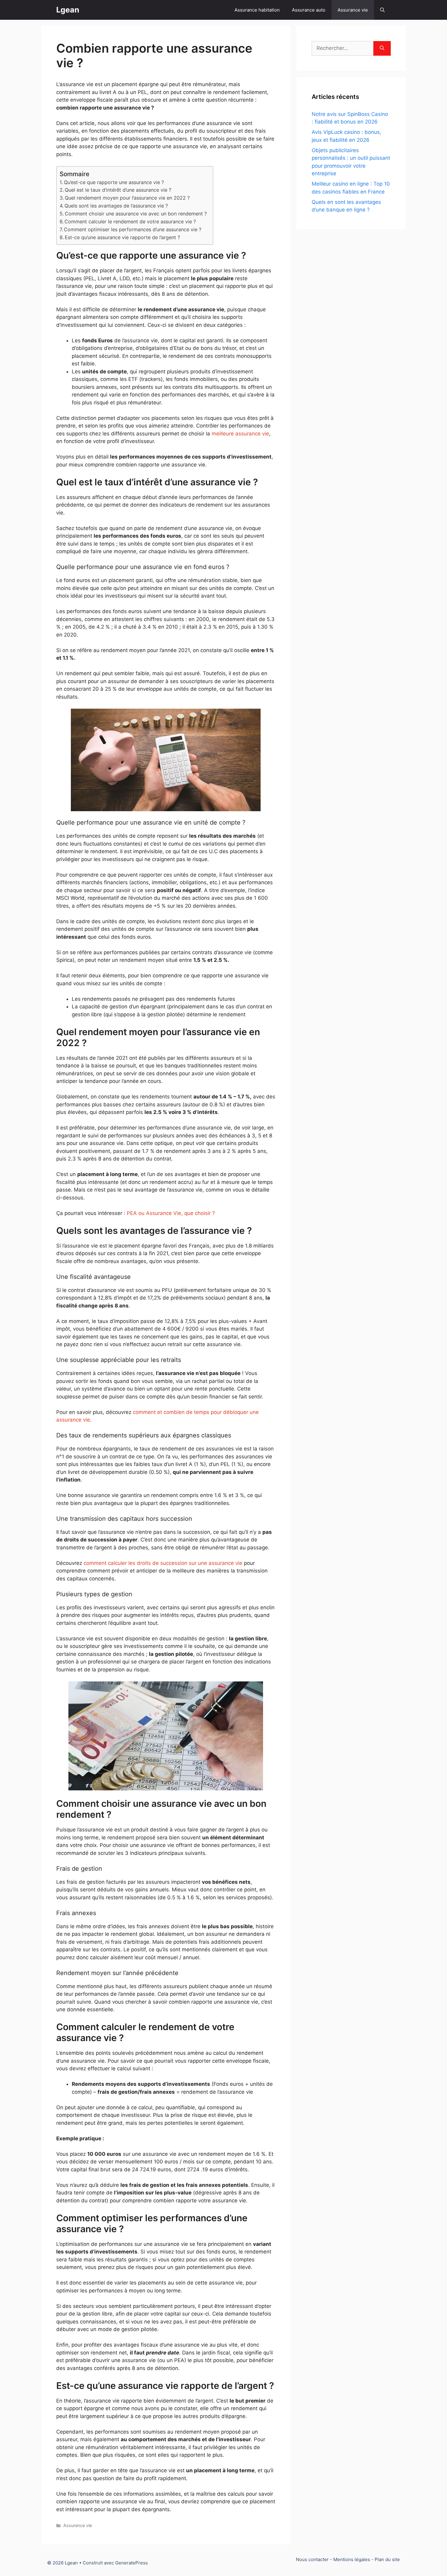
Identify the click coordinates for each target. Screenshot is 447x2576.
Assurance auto (309, 10)
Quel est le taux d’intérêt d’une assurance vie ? (118, 190)
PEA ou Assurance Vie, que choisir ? (171, 1213)
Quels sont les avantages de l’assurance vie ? (116, 206)
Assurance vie (353, 10)
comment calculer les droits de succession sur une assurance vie (163, 1563)
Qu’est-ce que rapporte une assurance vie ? (114, 182)
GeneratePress (132, 2563)
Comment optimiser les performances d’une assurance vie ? (133, 229)
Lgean (68, 10)
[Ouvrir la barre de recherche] (382, 10)
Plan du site (387, 2559)
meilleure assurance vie (240, 434)
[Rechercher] (382, 48)
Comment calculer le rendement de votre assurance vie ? (130, 222)
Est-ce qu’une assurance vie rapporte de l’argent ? (122, 237)
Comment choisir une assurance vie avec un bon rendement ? (136, 214)
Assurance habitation (257, 10)
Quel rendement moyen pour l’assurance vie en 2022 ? (127, 198)
